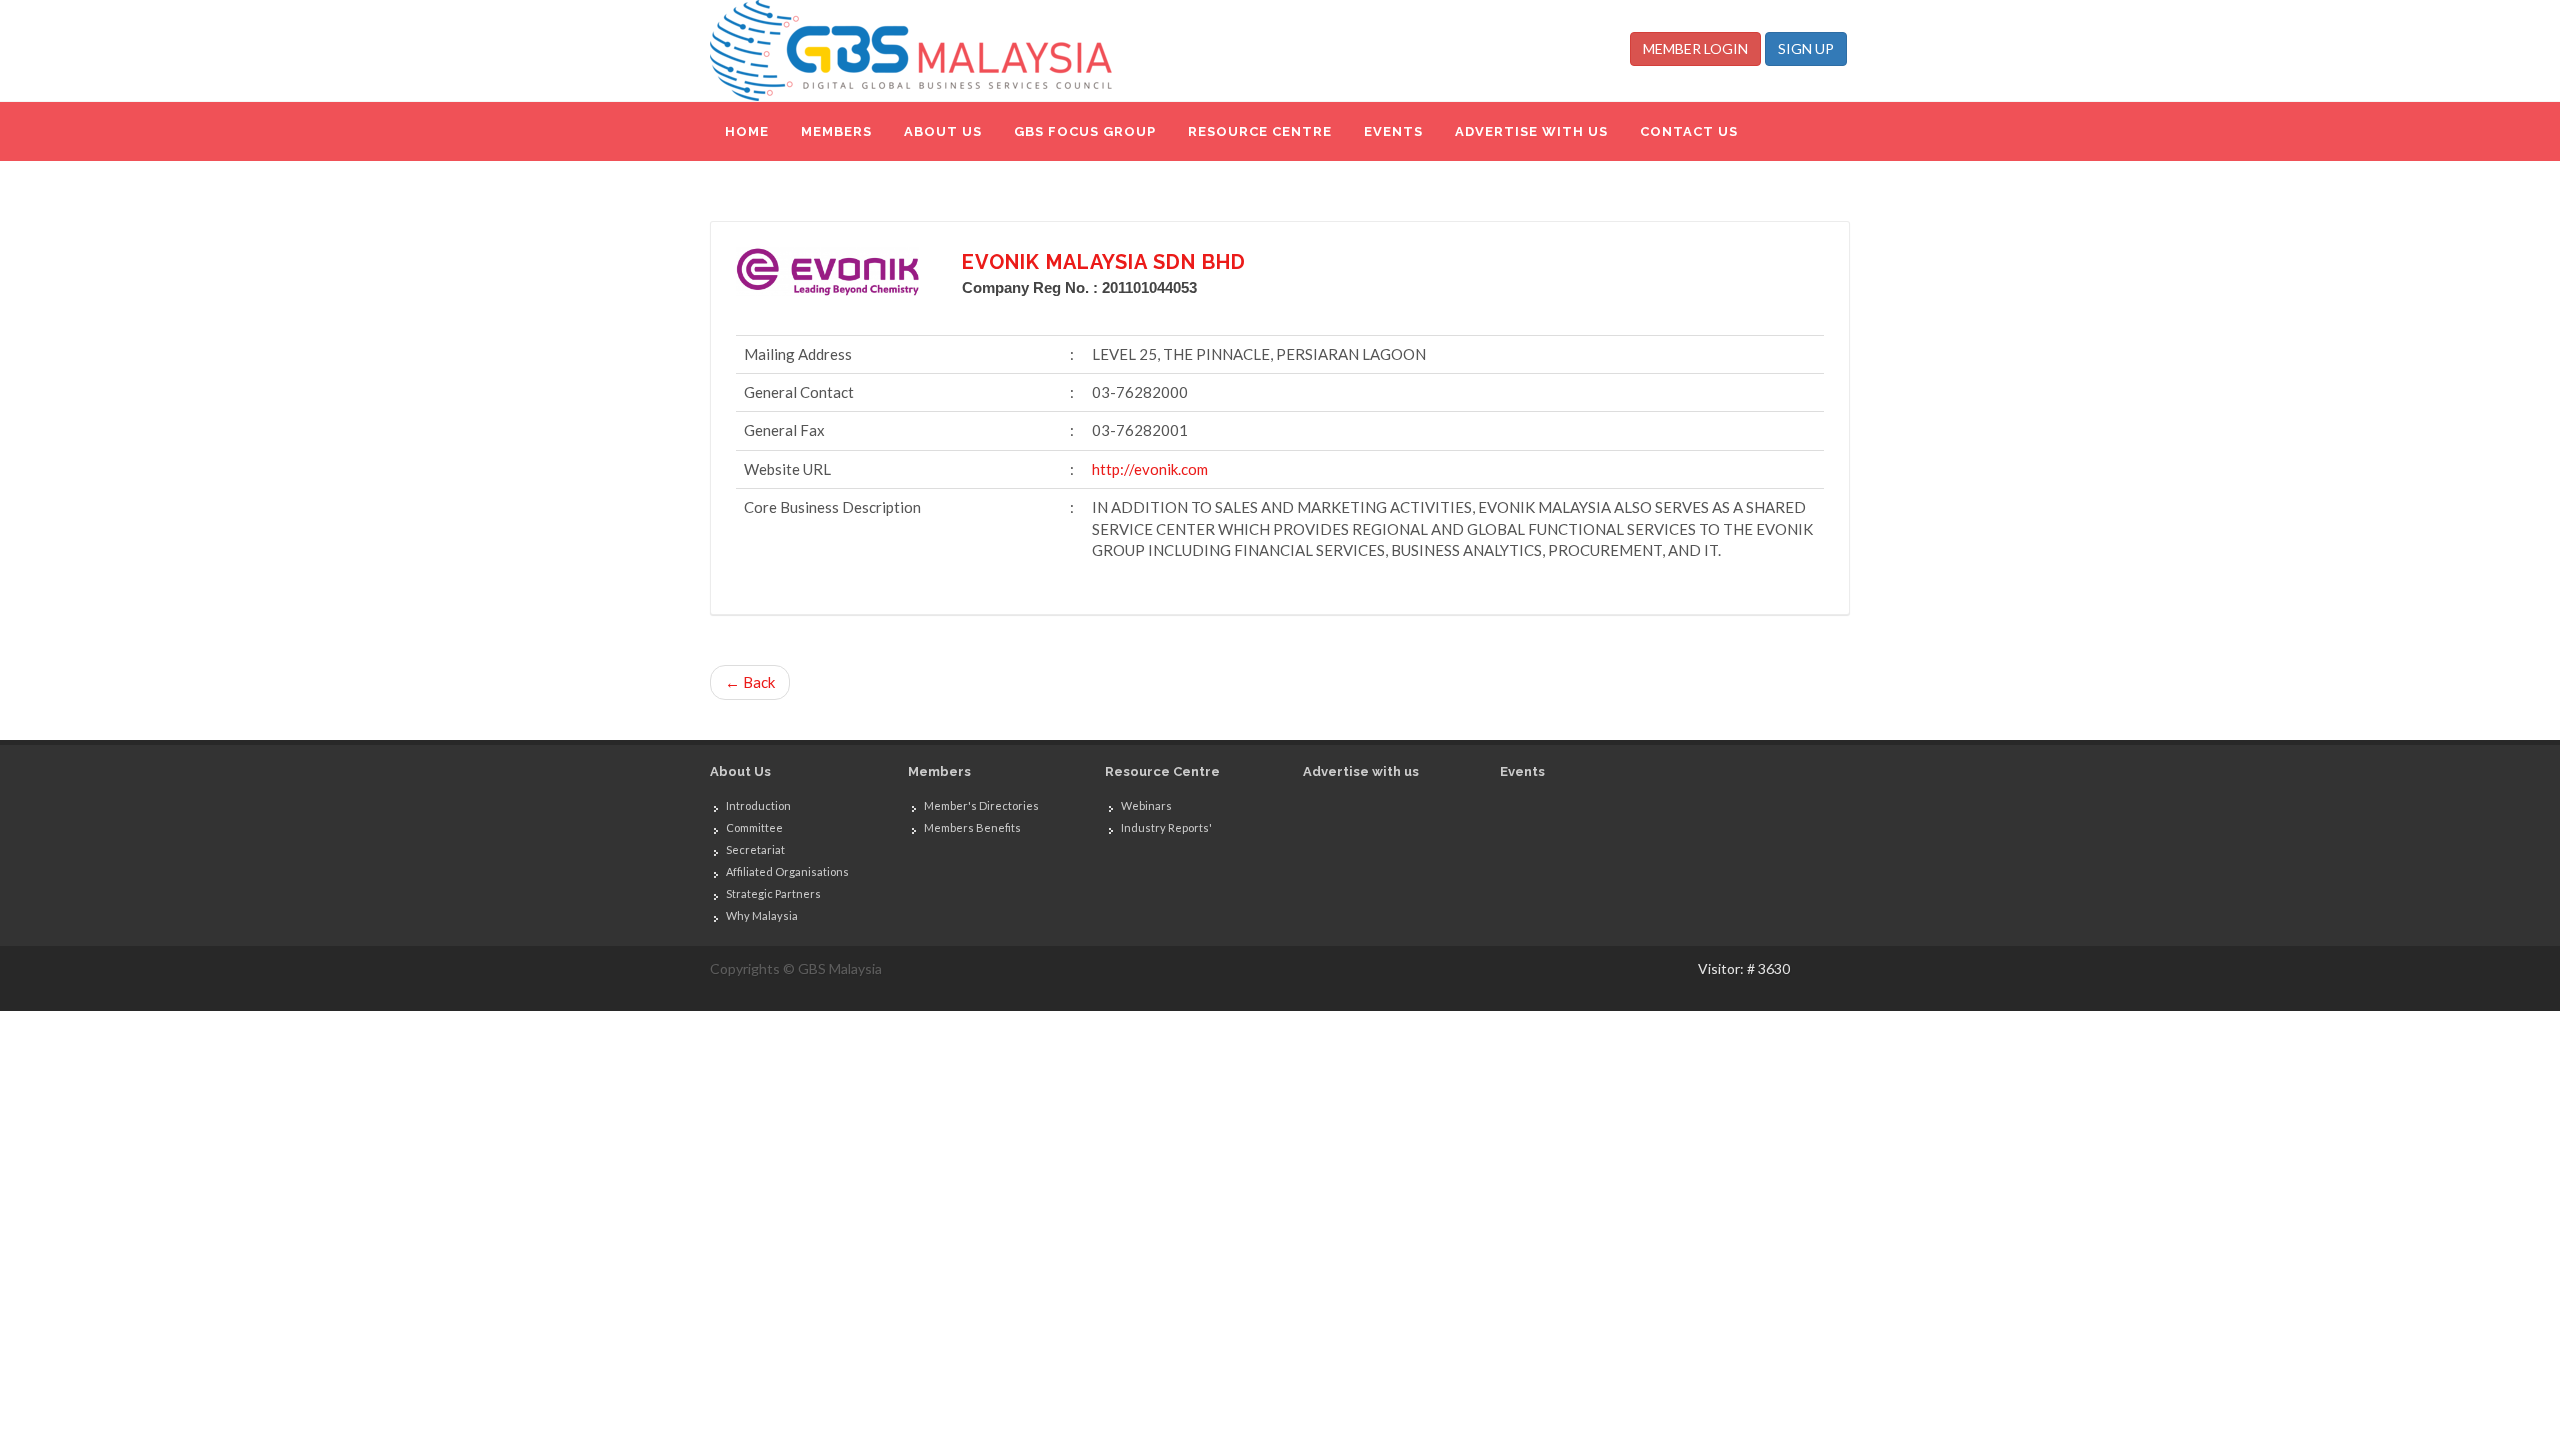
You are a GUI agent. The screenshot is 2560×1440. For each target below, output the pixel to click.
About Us (740, 771)
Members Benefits (972, 827)
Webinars (1146, 805)
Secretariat (755, 849)
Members (939, 771)
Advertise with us (1361, 771)
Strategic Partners (773, 893)
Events (1522, 771)
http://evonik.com (1150, 469)
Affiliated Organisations (787, 871)
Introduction (758, 805)
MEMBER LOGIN (1695, 48)
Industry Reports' (1166, 827)
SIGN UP (1806, 48)
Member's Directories (981, 805)
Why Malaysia (762, 915)
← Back (750, 682)
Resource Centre (1162, 771)
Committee (754, 827)
